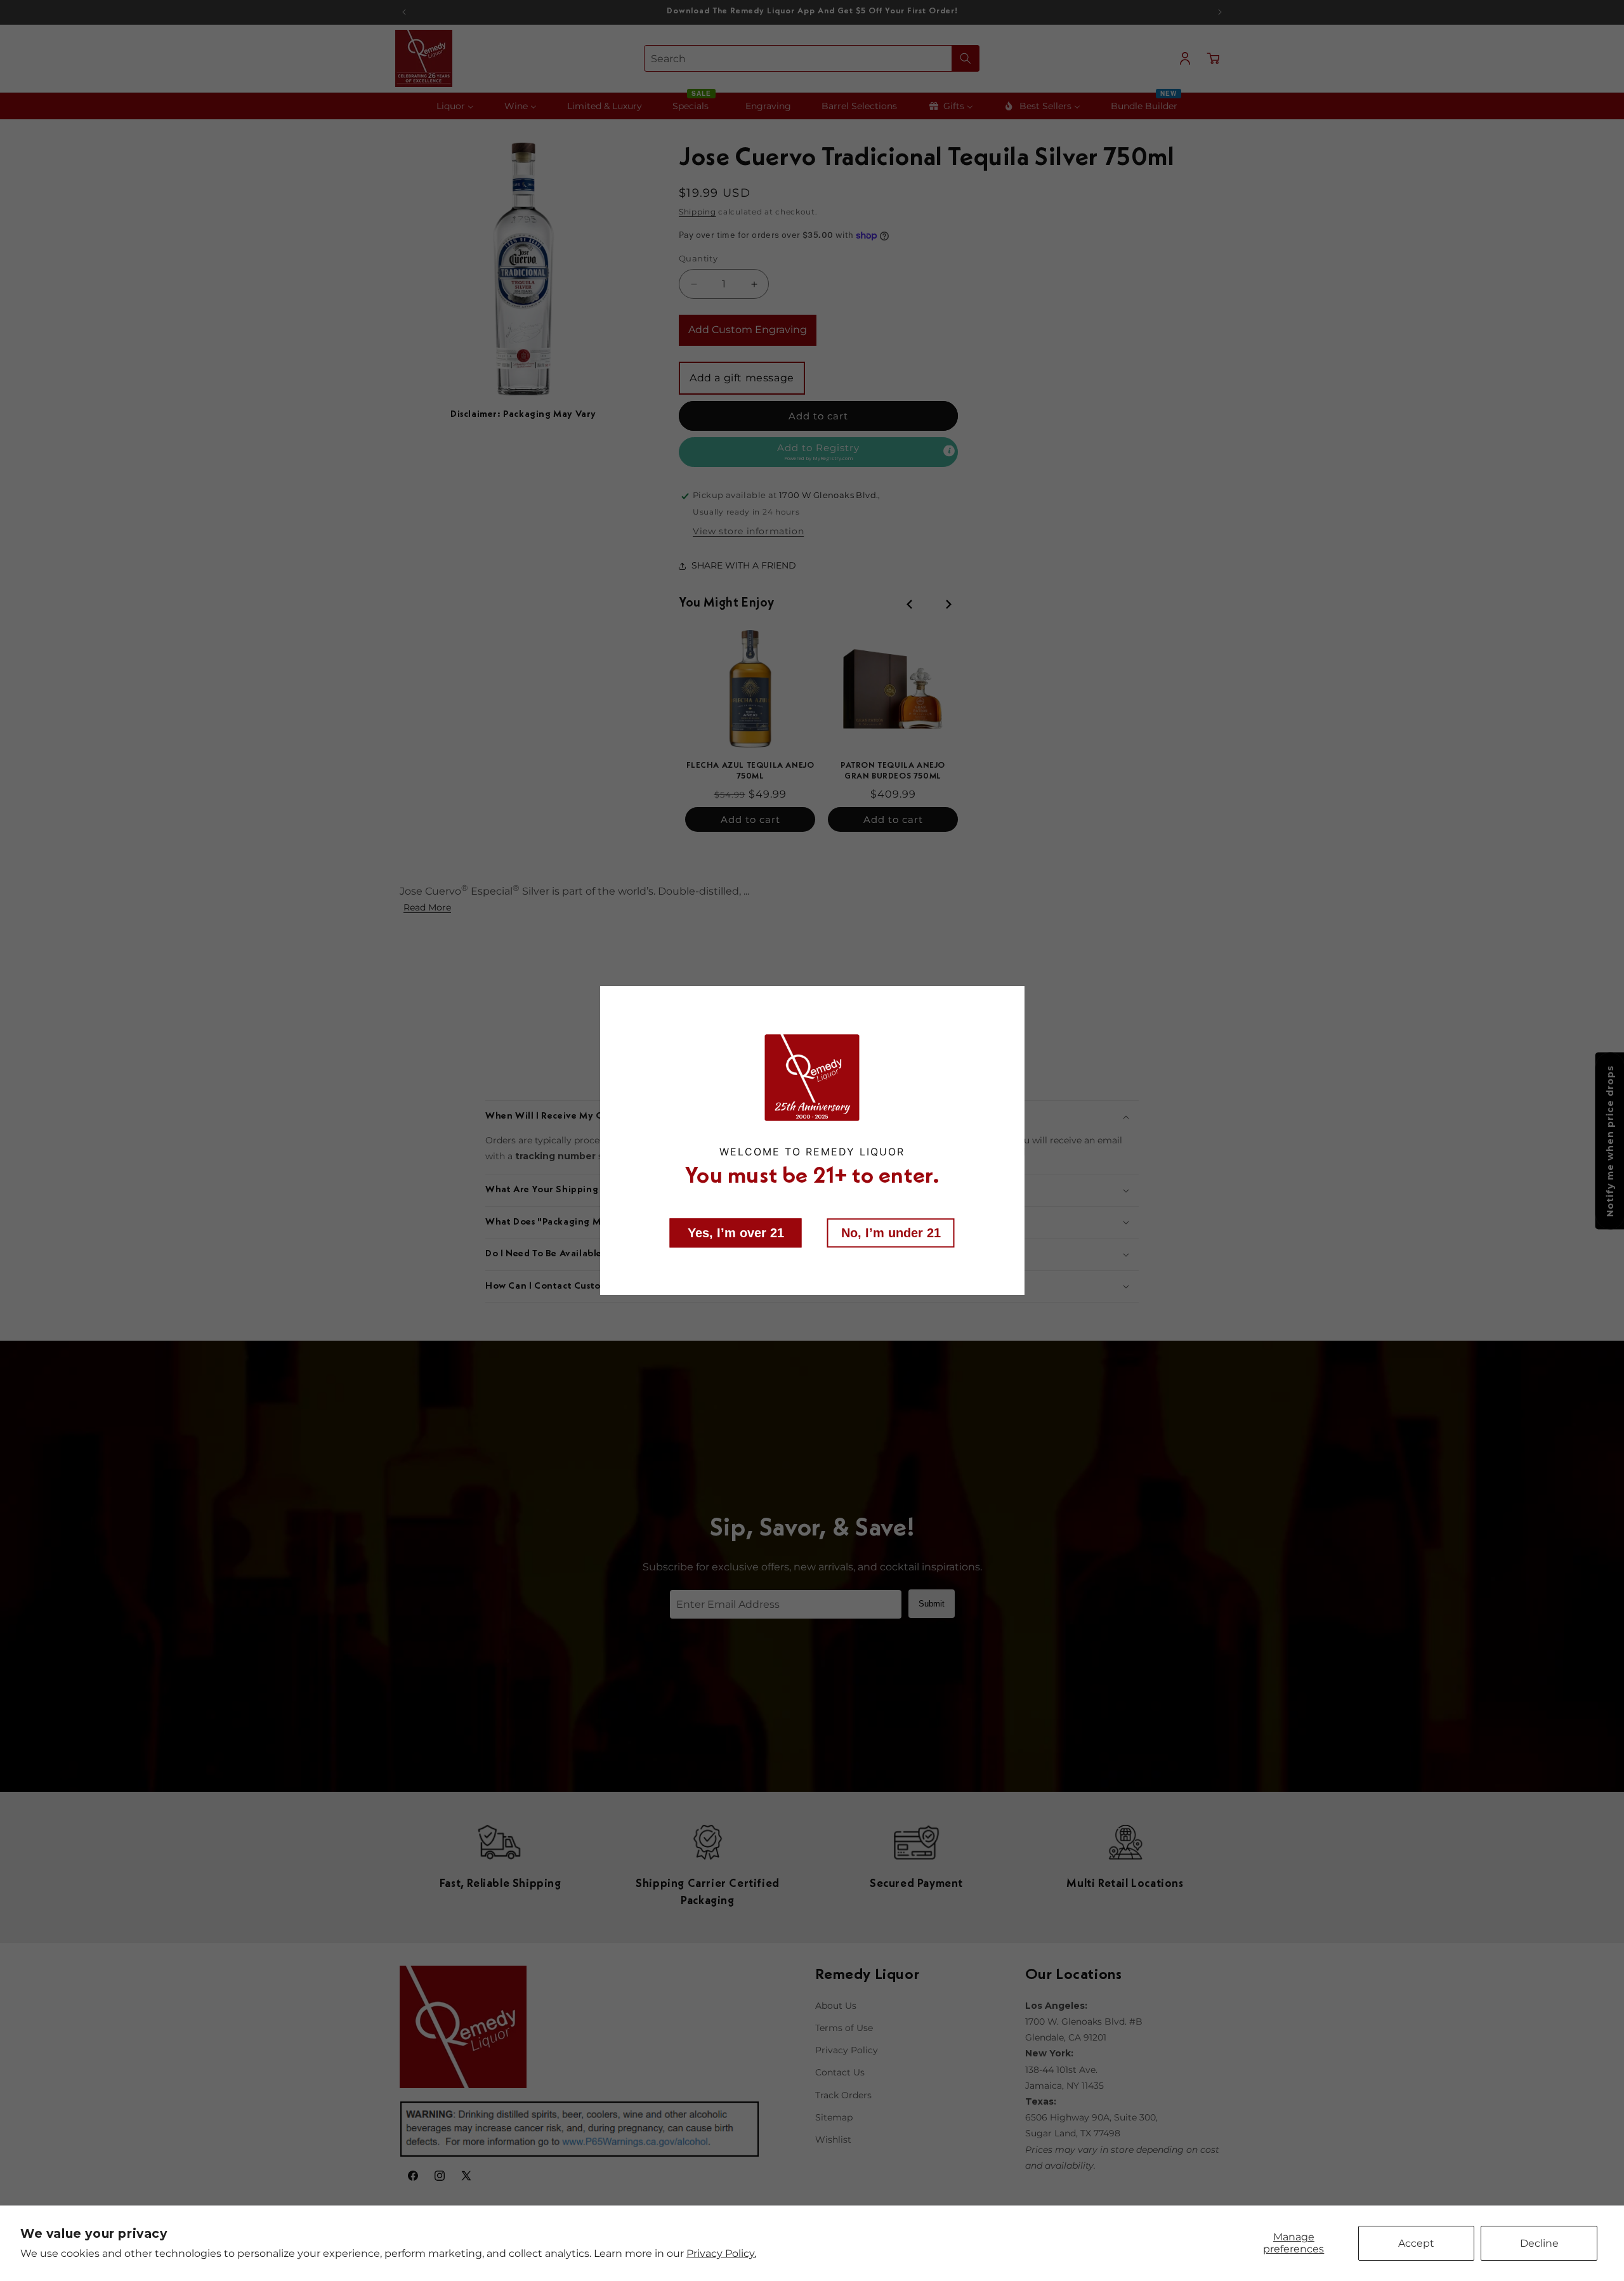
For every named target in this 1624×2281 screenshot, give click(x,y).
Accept (1416, 2243)
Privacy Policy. (721, 2253)
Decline (1539, 2243)
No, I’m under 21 (891, 1232)
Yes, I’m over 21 (736, 1232)
